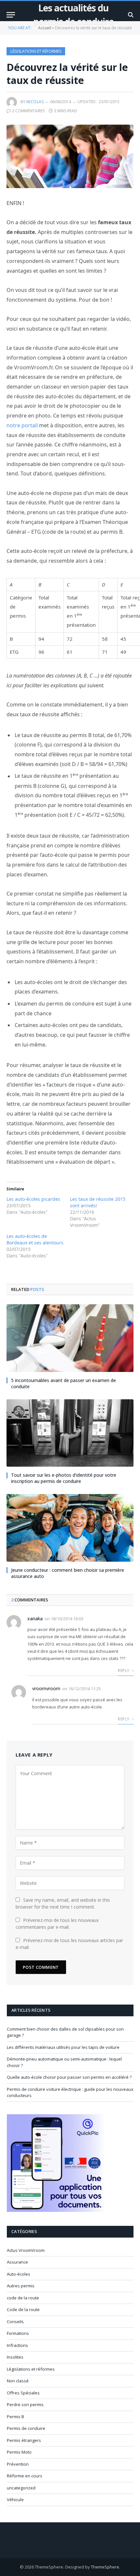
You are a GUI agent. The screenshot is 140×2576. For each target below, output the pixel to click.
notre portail (22, 425)
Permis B (15, 2417)
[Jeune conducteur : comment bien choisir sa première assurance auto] (70, 1528)
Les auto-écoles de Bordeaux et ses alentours (35, 1239)
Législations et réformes (36, 51)
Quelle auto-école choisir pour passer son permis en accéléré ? (69, 2077)
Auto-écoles (19, 2274)
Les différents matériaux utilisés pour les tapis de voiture (63, 2047)
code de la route (23, 2298)
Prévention (18, 2464)
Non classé (18, 2381)
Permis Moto (19, 2452)
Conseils (15, 2322)
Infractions (17, 2345)
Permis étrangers (24, 2440)
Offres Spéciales (23, 2393)
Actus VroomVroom (26, 2250)
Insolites (15, 2357)
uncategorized (21, 2488)
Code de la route (23, 2309)
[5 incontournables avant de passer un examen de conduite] (70, 1338)
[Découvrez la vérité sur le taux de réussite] (70, 156)
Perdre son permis (25, 2405)
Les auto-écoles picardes (33, 1199)
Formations (18, 2333)
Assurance (17, 2262)
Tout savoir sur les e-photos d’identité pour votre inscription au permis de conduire (64, 1478)
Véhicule (15, 2500)
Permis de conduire (26, 2428)
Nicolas (35, 102)
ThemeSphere (105, 2567)
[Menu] (11, 15)
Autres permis (21, 2286)
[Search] (130, 15)
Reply (124, 1671)
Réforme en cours (25, 2476)
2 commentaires (28, 111)
